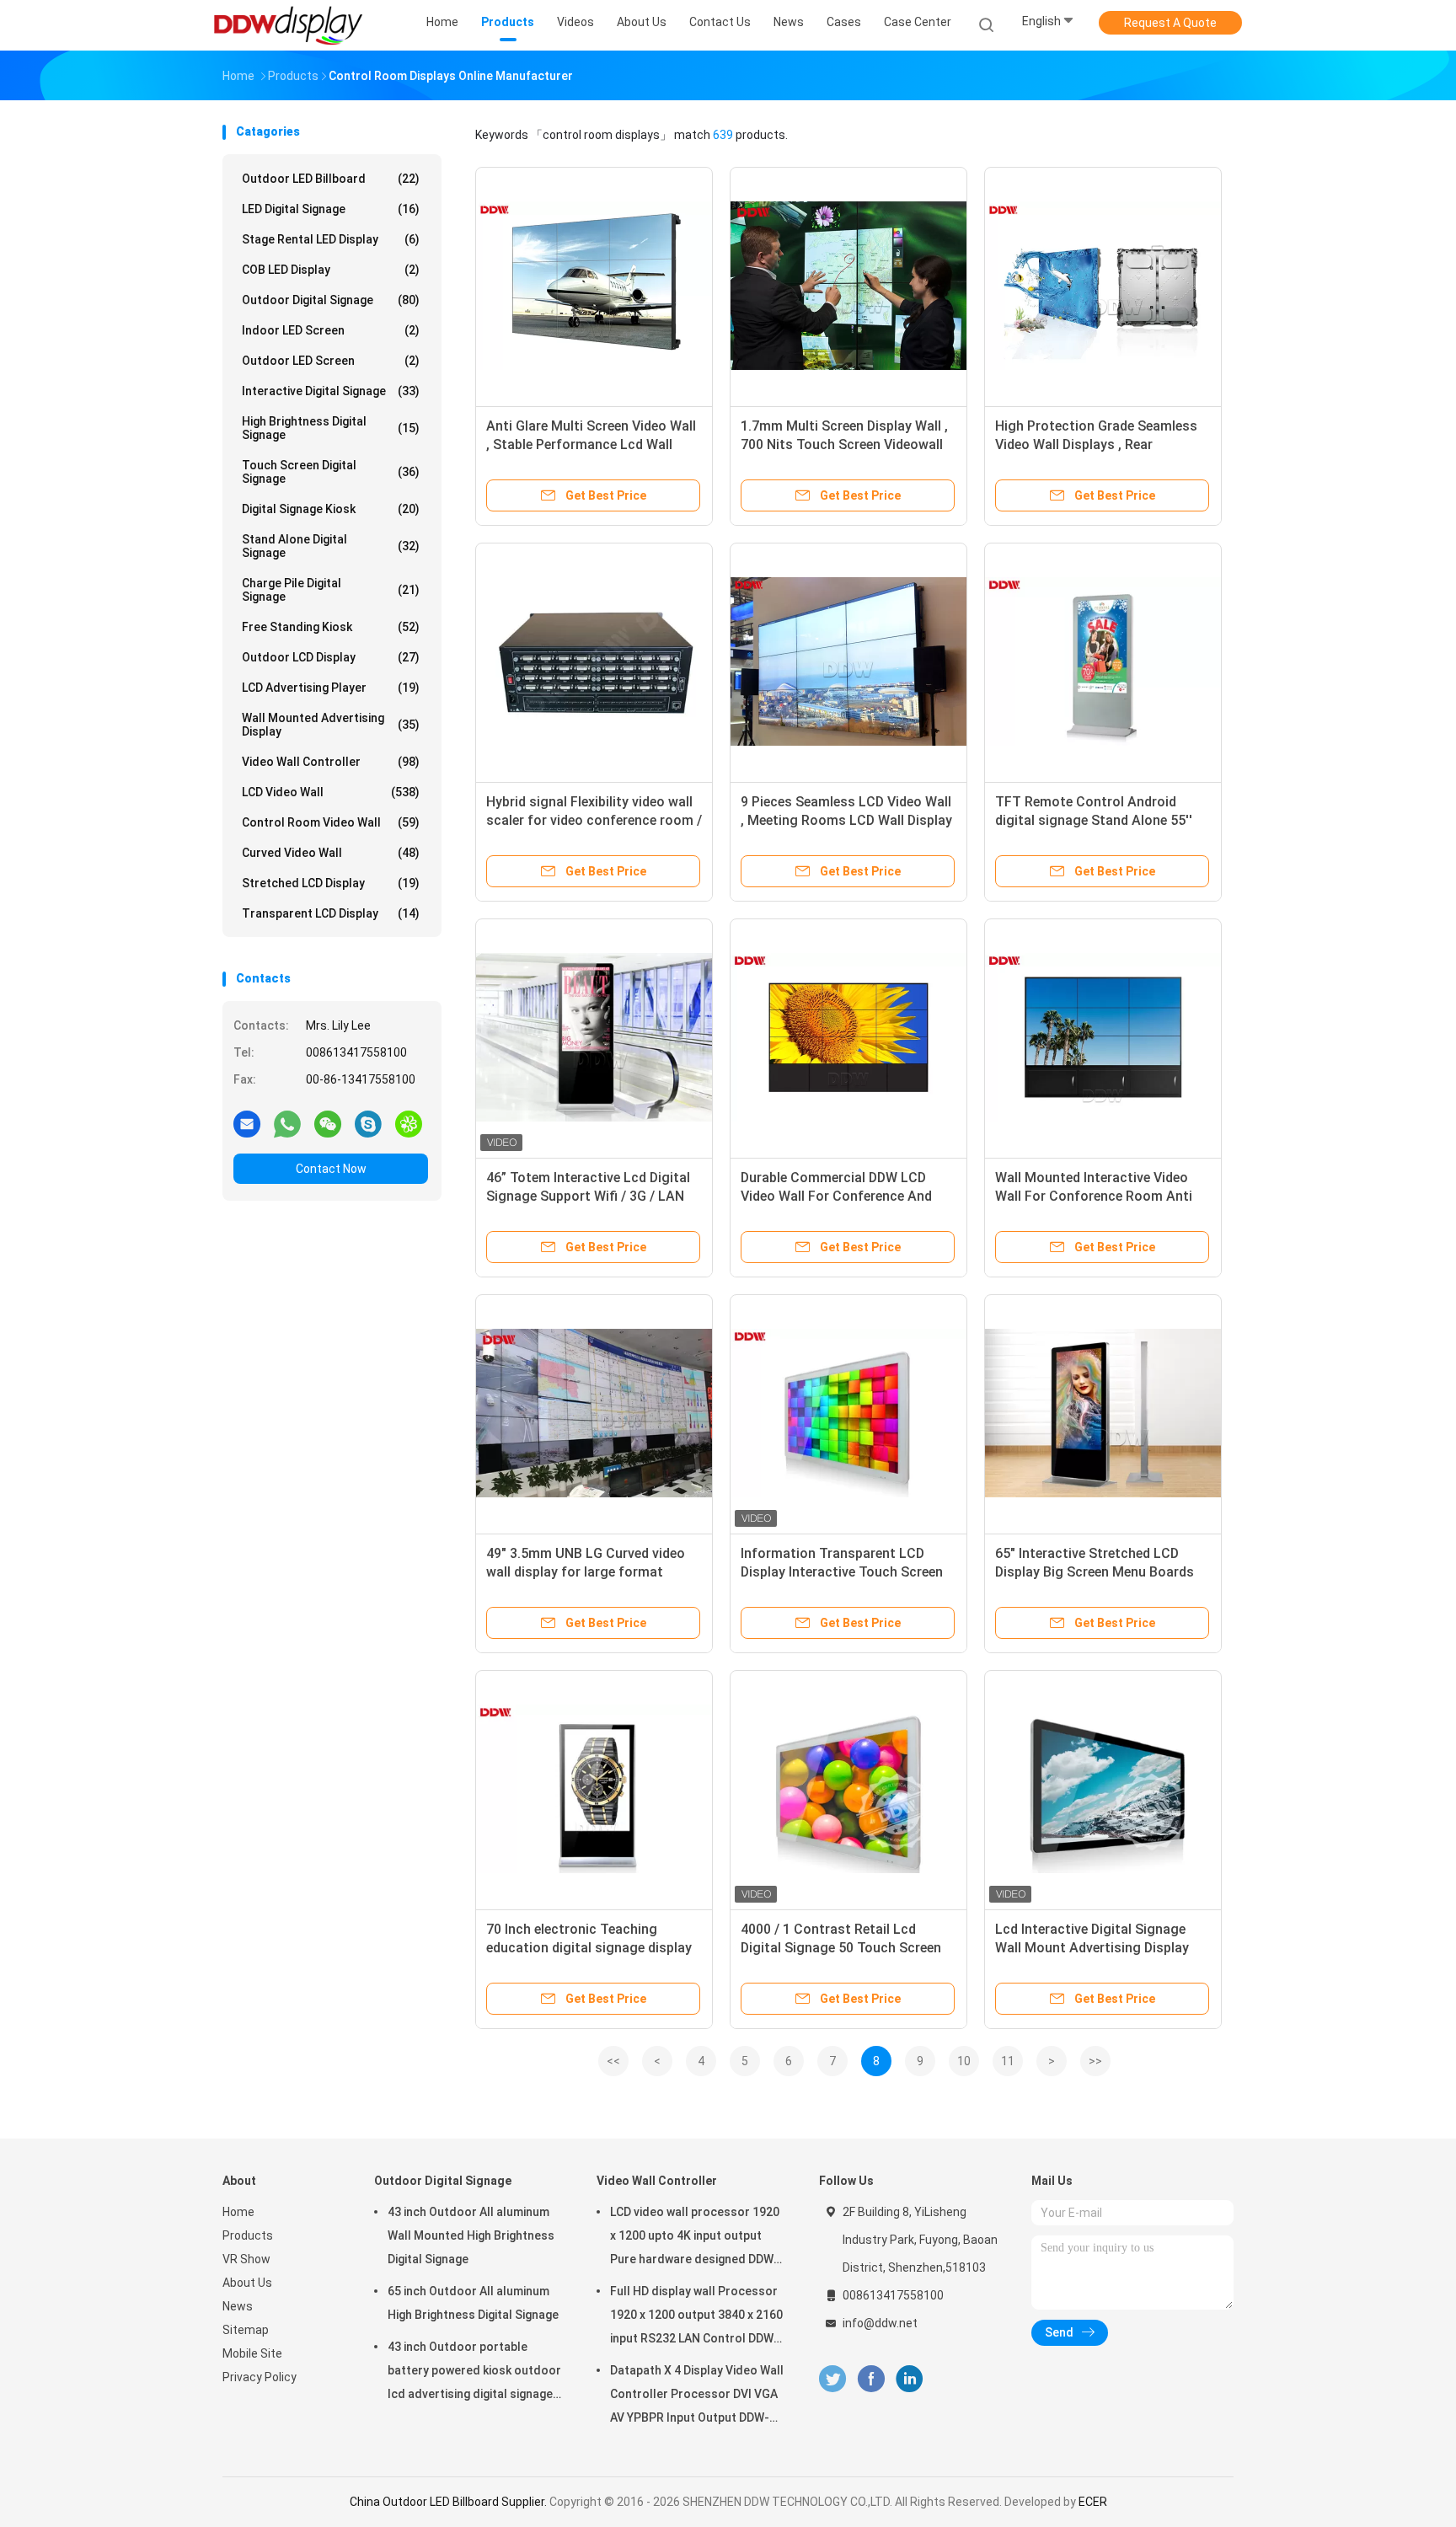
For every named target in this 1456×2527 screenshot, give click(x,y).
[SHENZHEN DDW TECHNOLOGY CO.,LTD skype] (368, 1123)
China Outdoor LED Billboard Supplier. (450, 2502)
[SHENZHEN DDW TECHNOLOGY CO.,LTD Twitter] (832, 2379)
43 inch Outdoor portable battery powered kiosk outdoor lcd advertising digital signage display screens (474, 2373)
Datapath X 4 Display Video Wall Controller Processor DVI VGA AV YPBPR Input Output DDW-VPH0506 (697, 2396)
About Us (247, 2283)
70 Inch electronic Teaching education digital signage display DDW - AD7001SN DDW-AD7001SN (591, 1948)
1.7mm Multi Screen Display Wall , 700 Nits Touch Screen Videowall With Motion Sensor (844, 444)
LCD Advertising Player (331, 688)
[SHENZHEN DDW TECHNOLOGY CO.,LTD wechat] (328, 1123)
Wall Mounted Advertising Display (331, 725)
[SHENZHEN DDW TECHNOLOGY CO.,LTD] (288, 25)
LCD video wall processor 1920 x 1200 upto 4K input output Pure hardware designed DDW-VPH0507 (695, 2238)
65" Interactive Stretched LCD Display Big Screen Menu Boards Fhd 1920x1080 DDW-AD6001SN (1095, 1572)
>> (1095, 2061)
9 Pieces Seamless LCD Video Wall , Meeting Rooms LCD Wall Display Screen (846, 820)
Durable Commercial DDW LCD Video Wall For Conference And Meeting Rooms (836, 1196)
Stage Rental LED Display (331, 239)
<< (613, 2061)
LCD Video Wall (331, 792)
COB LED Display (331, 270)
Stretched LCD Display (331, 883)
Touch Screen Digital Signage (331, 472)
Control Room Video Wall (331, 822)
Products (248, 2235)
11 (1008, 2061)
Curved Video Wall (331, 853)
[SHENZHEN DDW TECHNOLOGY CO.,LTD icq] (409, 1123)
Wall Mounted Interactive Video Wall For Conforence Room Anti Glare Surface (1094, 1196)
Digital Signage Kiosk (331, 509)
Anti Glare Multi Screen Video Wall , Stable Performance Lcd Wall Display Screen (591, 444)
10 (964, 2061)
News (238, 2306)
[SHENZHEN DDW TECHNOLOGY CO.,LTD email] (247, 1123)
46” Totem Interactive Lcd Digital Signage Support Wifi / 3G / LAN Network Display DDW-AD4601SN (588, 1196)
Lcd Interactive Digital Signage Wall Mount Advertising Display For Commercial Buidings (1092, 1948)
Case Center (918, 22)
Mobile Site (252, 2353)
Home (238, 2212)
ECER (1093, 2502)
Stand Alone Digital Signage (331, 546)
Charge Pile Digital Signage (331, 590)
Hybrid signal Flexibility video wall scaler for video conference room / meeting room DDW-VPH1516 (594, 820)
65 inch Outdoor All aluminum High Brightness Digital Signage (473, 2303)
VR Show (246, 2259)
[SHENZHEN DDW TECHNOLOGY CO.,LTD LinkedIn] (910, 2379)
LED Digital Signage (331, 209)
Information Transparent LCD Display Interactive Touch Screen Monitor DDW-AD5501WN (842, 1572)
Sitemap (246, 2330)
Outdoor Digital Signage (331, 300)
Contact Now (331, 1169)
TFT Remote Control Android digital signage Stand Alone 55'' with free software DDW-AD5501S (1100, 820)
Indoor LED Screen (331, 330)
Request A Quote (1170, 23)
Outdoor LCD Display (331, 657)
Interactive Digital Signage (331, 391)
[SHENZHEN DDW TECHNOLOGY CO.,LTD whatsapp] (287, 1123)
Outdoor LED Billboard (331, 179)
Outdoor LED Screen (331, 361)
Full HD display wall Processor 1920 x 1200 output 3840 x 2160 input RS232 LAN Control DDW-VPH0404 (696, 2317)
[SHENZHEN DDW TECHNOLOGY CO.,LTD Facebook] (871, 2379)
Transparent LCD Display (331, 913)
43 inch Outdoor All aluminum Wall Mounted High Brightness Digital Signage (471, 2235)
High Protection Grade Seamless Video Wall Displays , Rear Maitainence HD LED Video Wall (1096, 444)
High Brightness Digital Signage (331, 428)
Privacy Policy (260, 2377)
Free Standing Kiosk (331, 627)
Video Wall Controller (331, 762)
